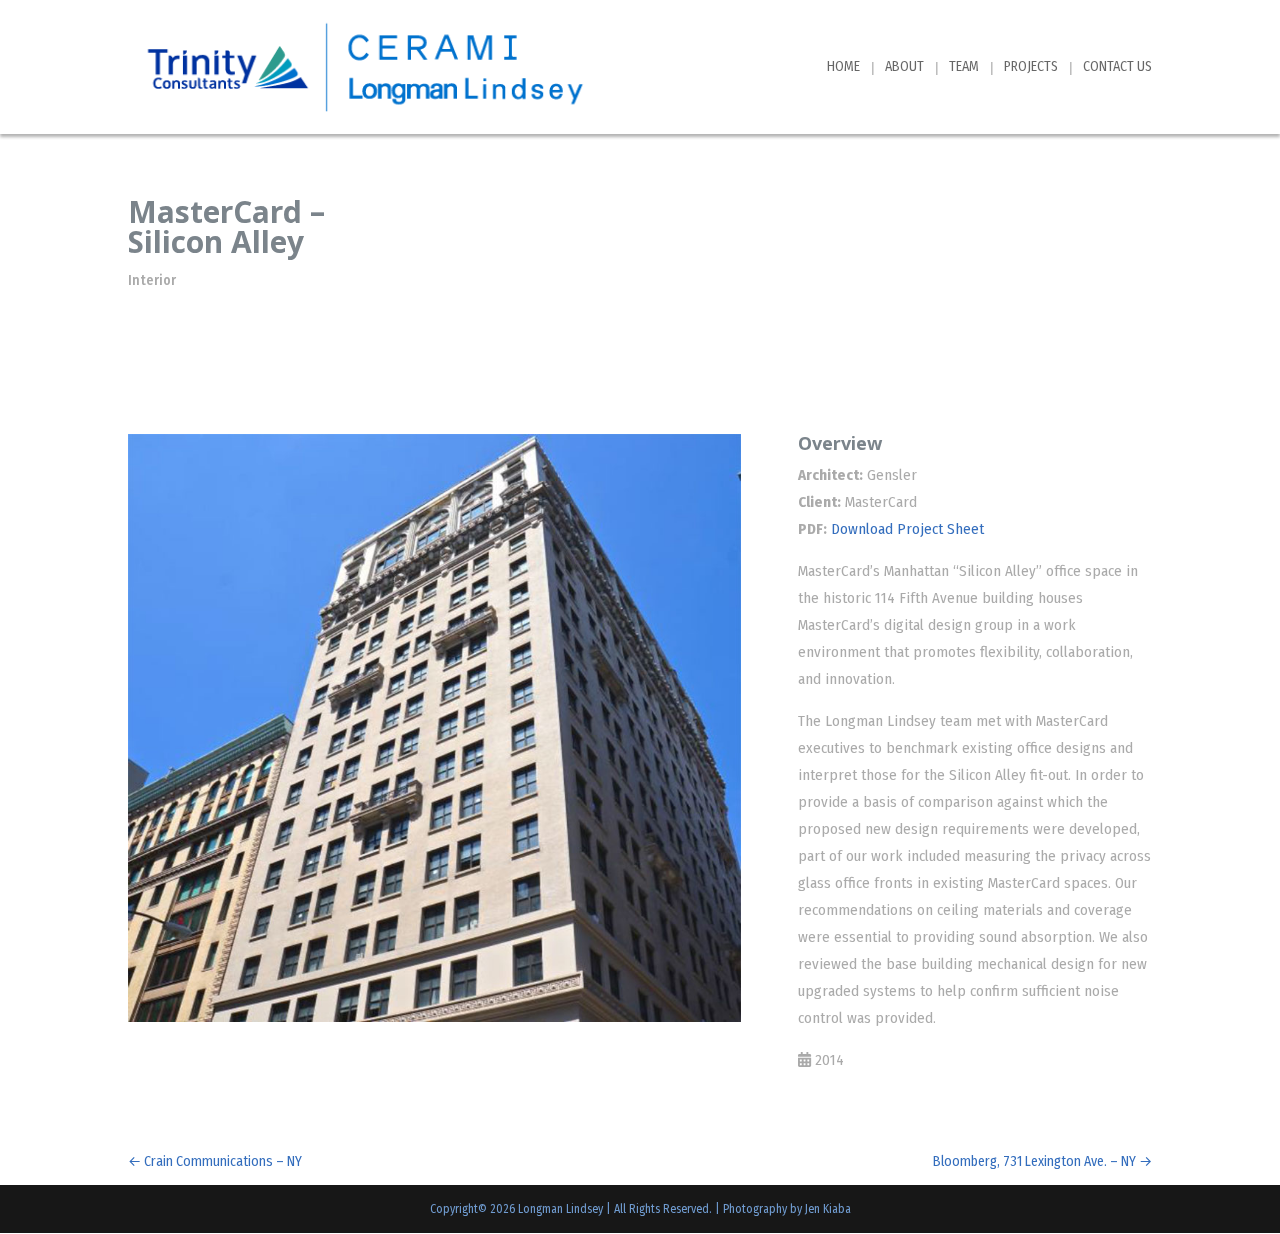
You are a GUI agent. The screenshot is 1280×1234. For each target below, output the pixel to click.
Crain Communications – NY (215, 1161)
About (904, 67)
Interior (152, 280)
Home (843, 67)
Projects (1031, 67)
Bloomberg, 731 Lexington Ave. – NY (1042, 1161)
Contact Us (1117, 67)
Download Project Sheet (907, 529)
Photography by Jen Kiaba (787, 1209)
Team (964, 67)
